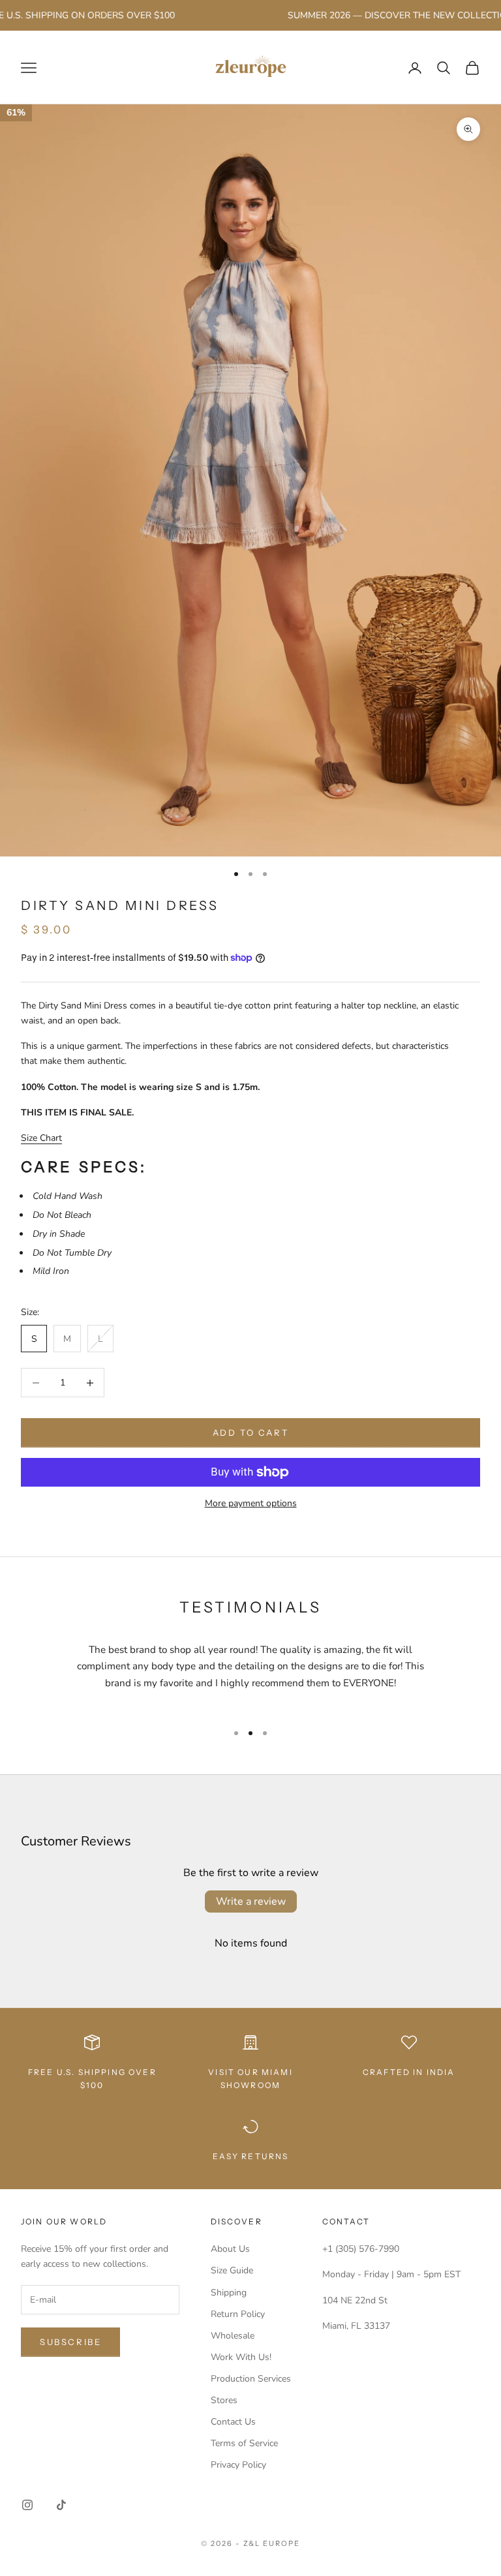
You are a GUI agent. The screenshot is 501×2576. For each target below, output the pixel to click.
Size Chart (41, 1138)
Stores (224, 2400)
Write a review (251, 1902)
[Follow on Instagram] (27, 2505)
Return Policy (238, 2314)
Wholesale (233, 2336)
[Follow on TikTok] (61, 2505)
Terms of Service (244, 2443)
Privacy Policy (238, 2465)
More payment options (251, 1503)
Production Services (251, 2379)
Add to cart (251, 1432)
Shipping (229, 2293)
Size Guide (232, 2270)
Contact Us (233, 2422)
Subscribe (70, 2342)
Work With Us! (241, 2357)
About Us (230, 2249)
